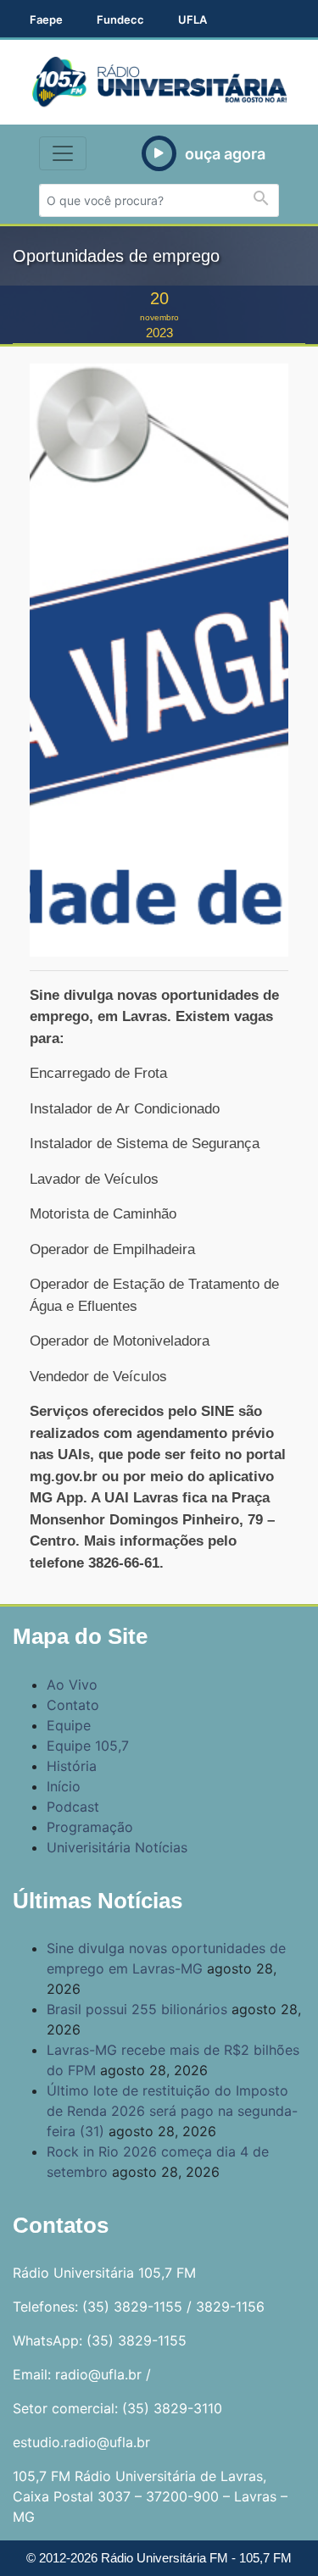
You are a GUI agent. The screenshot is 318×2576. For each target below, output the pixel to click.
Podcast (73, 1807)
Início (64, 1786)
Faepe (46, 19)
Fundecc (120, 19)
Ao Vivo (72, 1685)
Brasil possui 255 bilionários (137, 2009)
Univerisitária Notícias (117, 1847)
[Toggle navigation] (63, 153)
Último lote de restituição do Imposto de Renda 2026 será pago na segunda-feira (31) (172, 2111)
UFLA (192, 19)
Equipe (69, 1725)
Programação (90, 1827)
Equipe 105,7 (88, 1746)
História (72, 1766)
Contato (73, 1705)
